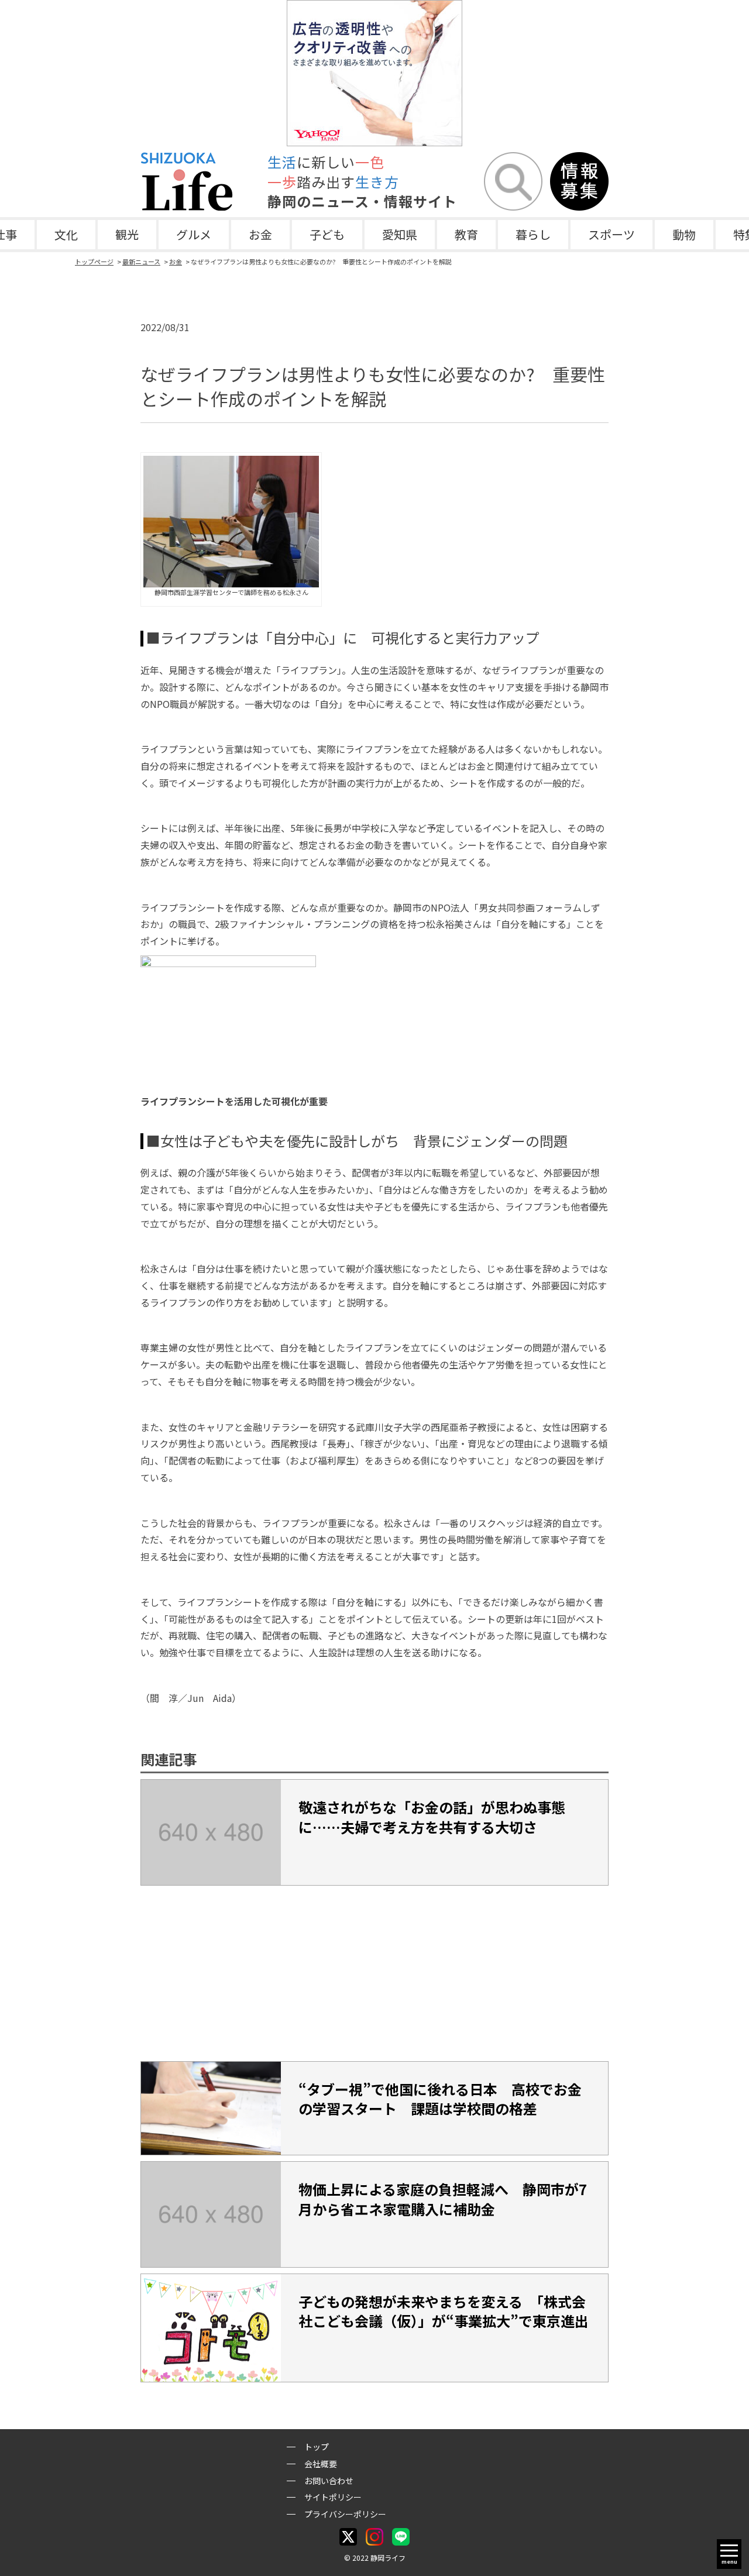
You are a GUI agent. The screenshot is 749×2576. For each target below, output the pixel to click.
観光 (127, 234)
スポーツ (611, 234)
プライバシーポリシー (345, 2514)
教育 (466, 234)
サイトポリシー (333, 2497)
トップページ (94, 262)
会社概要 (321, 2464)
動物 (684, 234)
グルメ (194, 234)
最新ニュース (141, 262)
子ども (327, 234)
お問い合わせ (329, 2481)
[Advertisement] (374, 1973)
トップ (317, 2447)
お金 (260, 234)
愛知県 (400, 234)
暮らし (533, 234)
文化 (66, 234)
